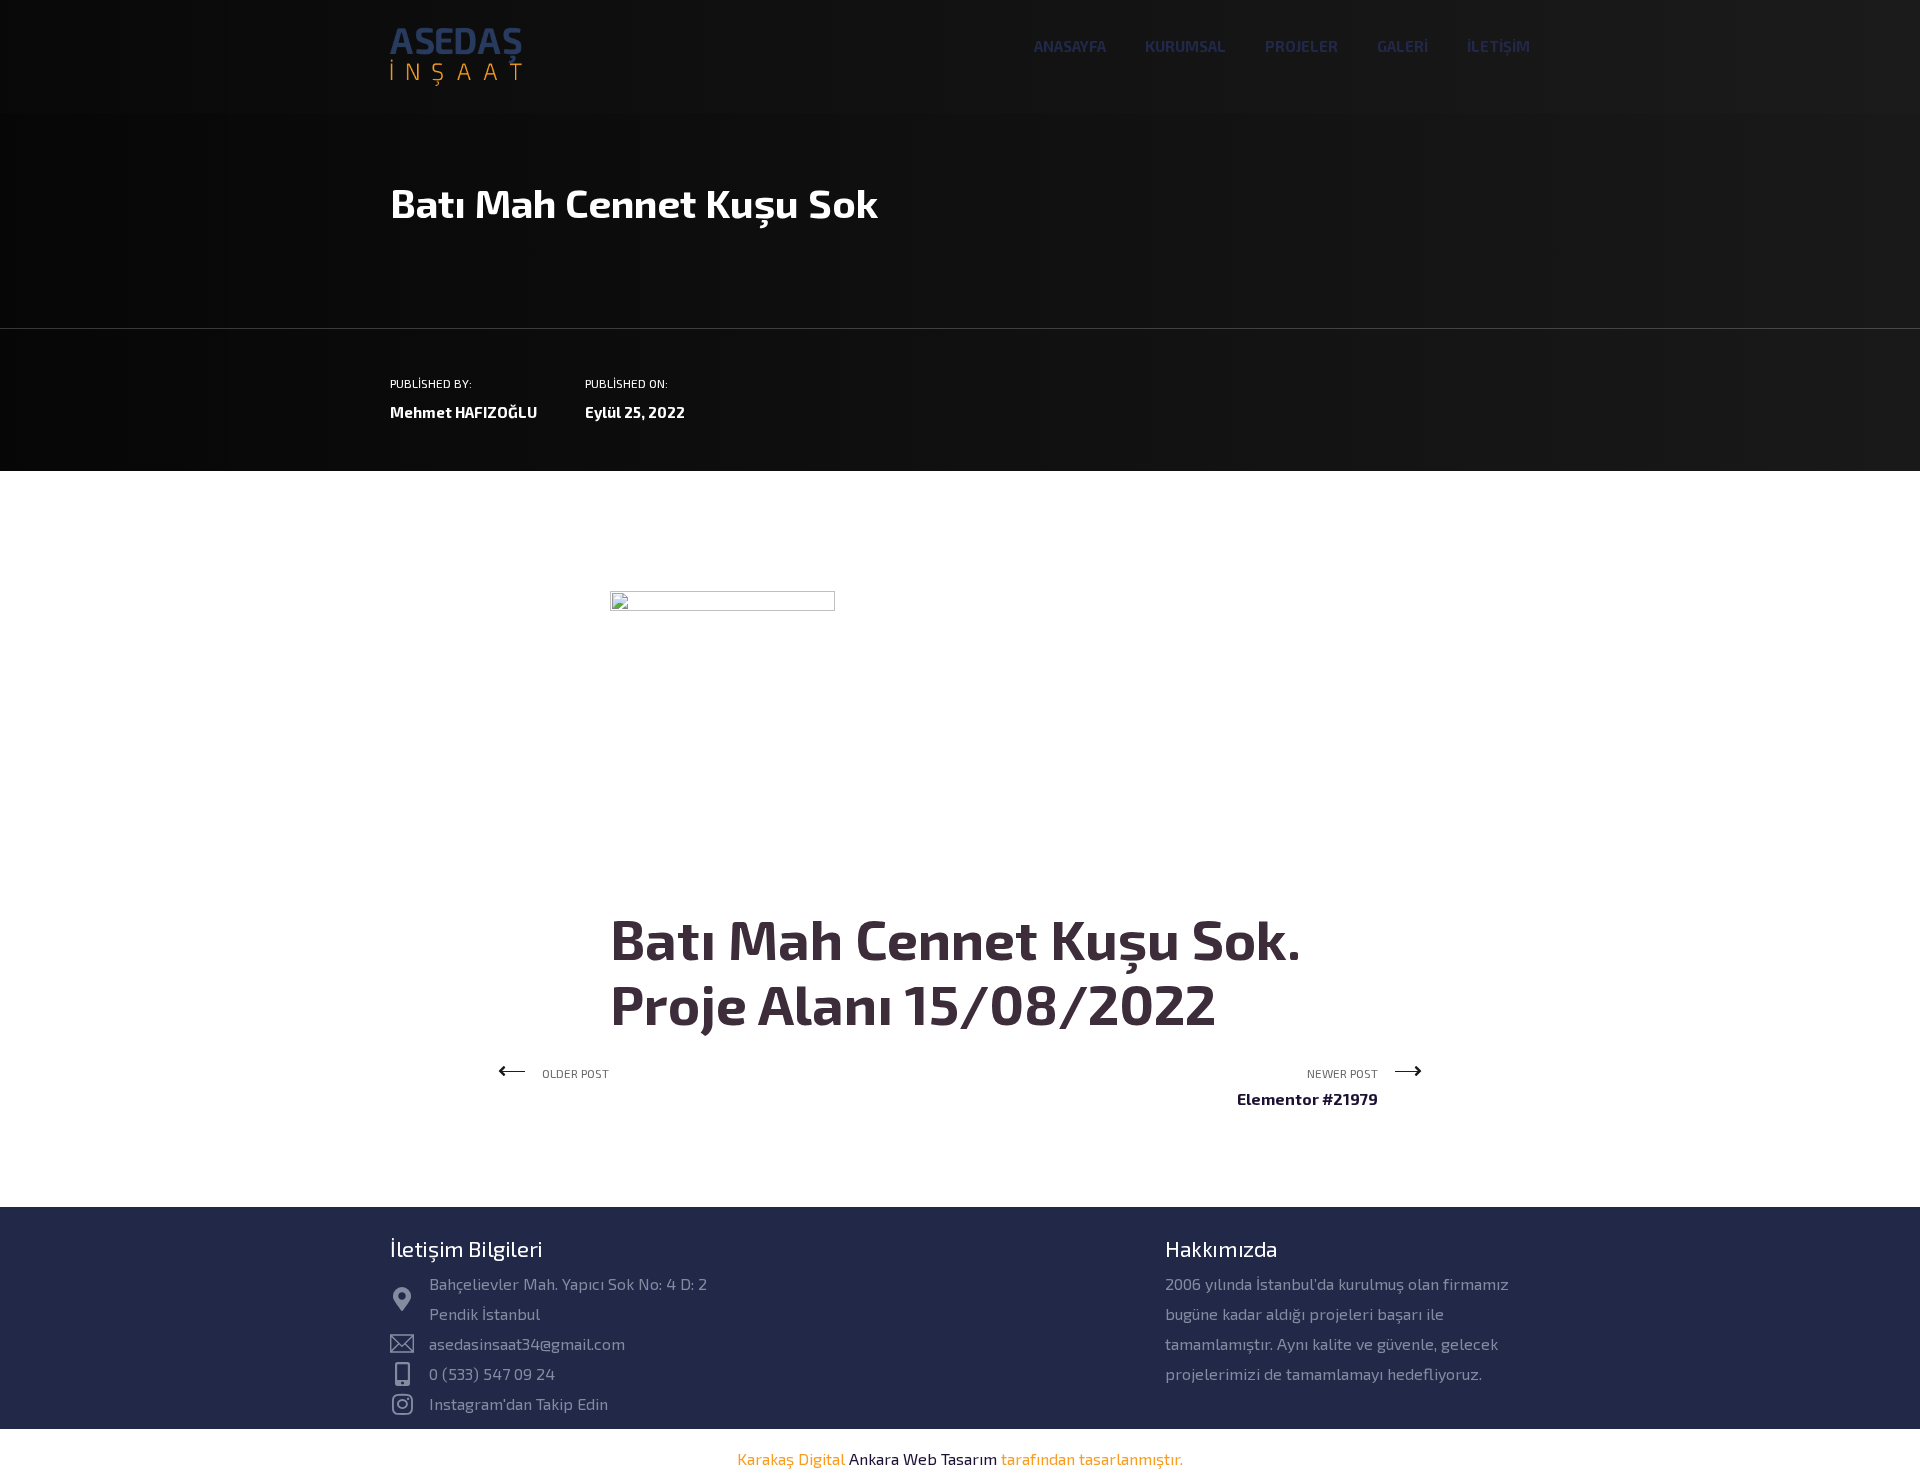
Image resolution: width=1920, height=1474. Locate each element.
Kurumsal (1185, 46)
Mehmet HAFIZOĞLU (463, 412)
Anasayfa (1070, 46)
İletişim (1498, 46)
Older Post (575, 1073)
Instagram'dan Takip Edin (518, 1403)
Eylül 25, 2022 (635, 412)
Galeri (1402, 46)
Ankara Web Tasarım (923, 1458)
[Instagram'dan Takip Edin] (402, 1404)
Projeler (1301, 46)
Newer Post (1307, 1087)
